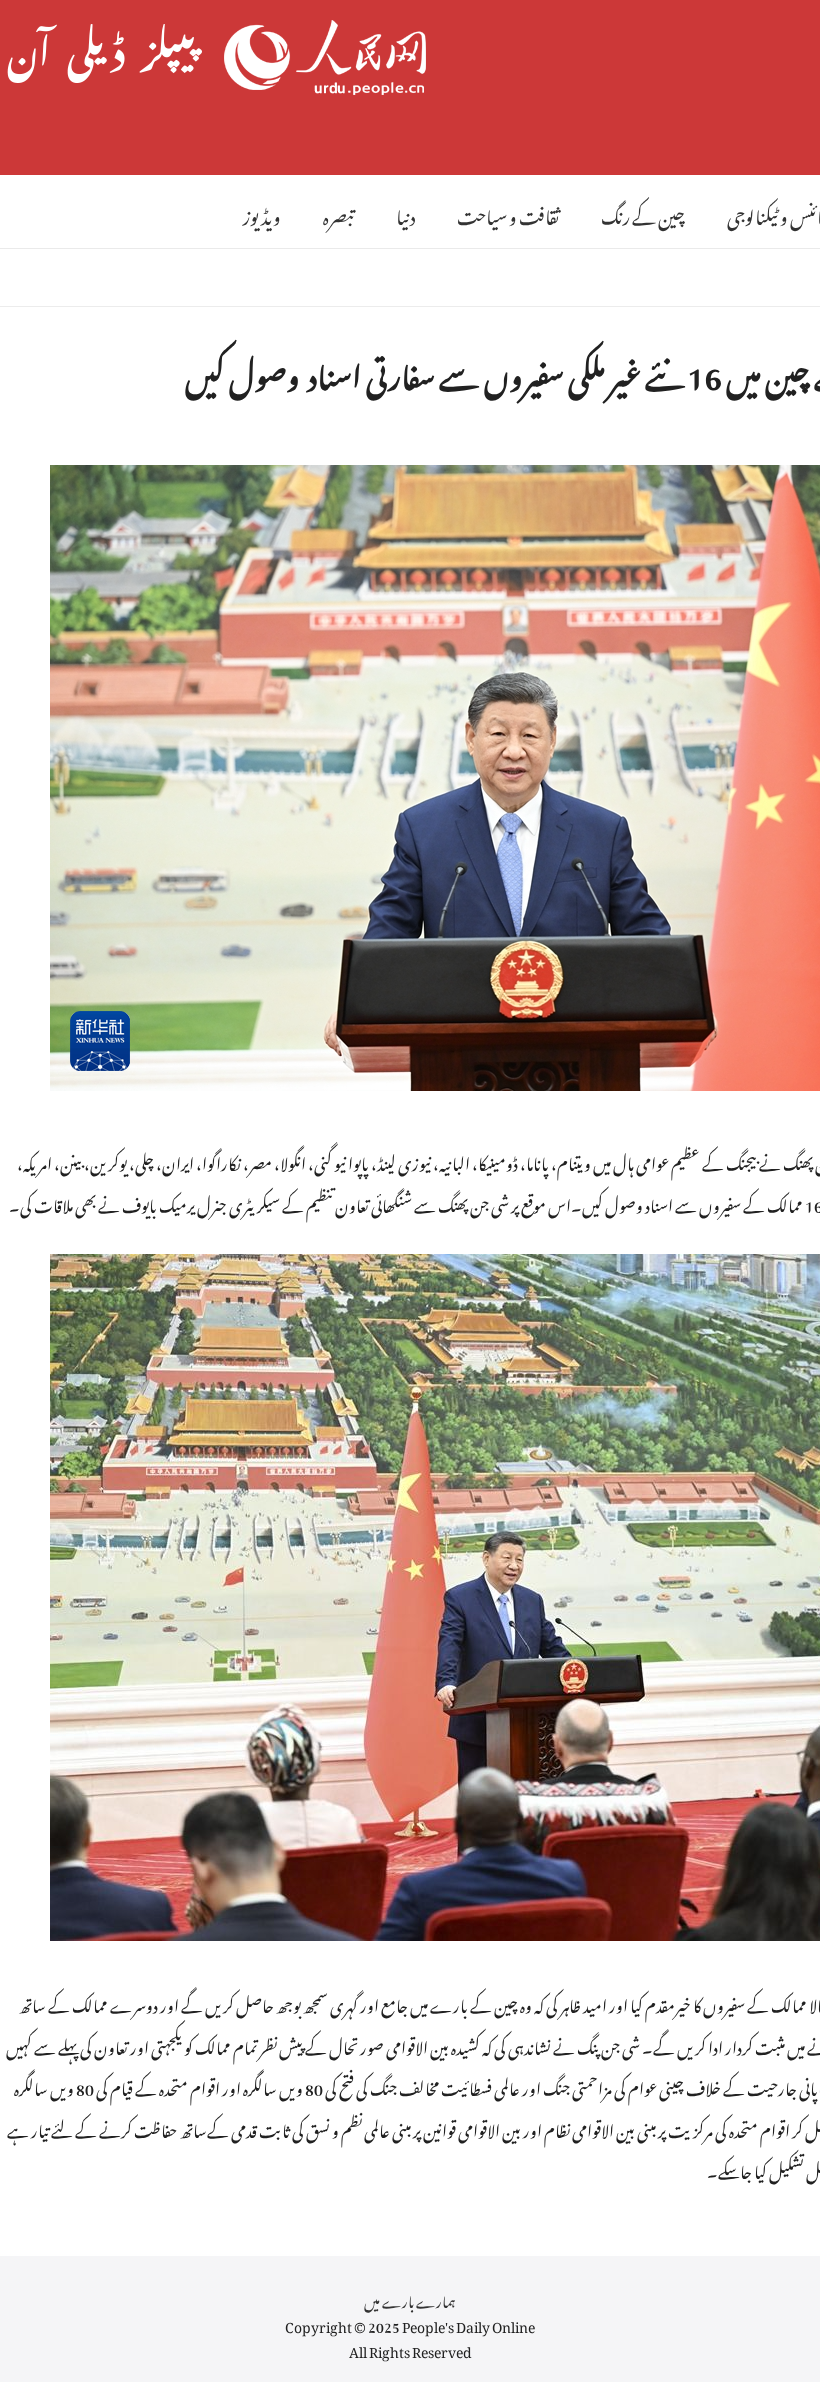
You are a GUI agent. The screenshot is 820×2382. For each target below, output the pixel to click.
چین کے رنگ (643, 213)
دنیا (405, 213)
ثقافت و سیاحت (508, 213)
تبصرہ (338, 213)
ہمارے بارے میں (410, 2298)
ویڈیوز (262, 213)
